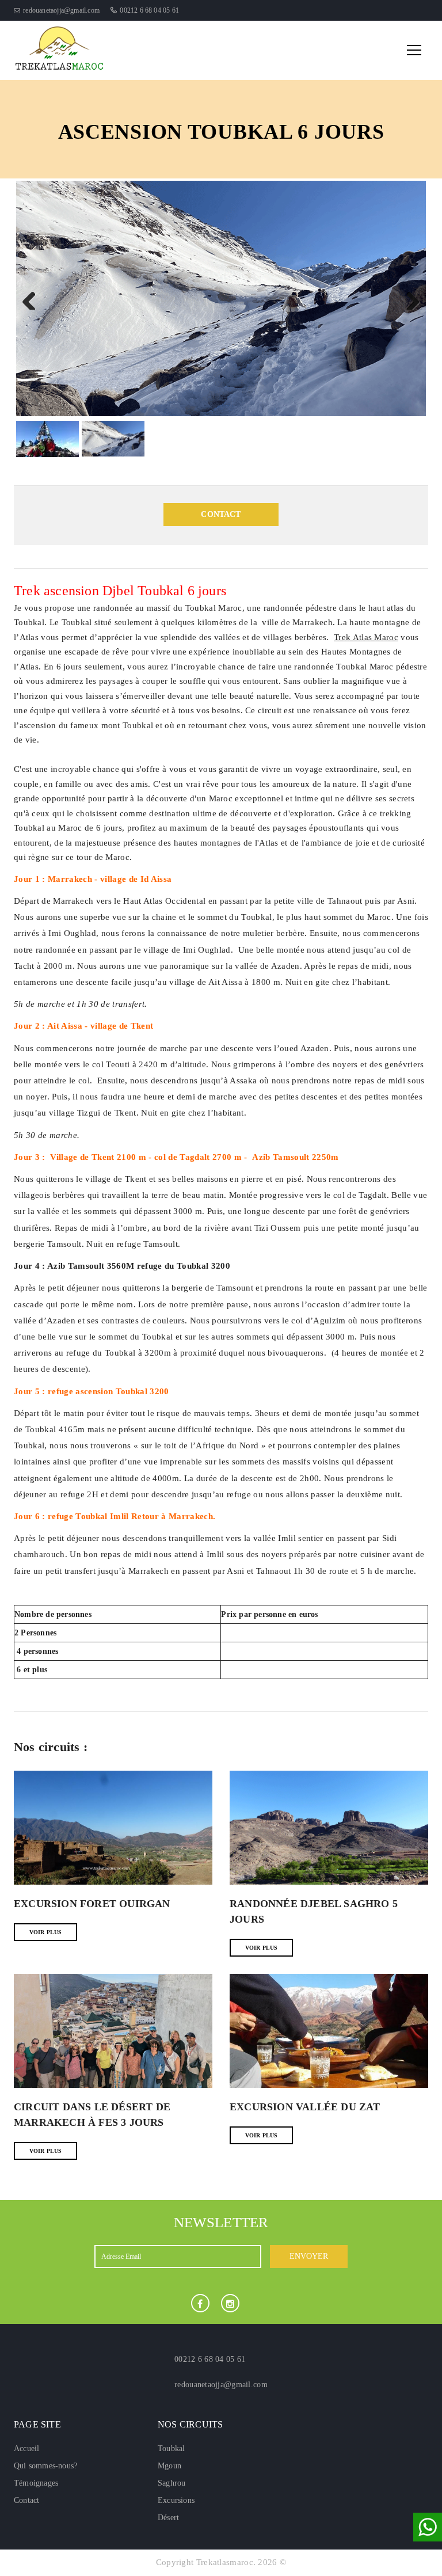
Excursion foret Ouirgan (92, 1904)
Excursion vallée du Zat (305, 2107)
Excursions (176, 2500)
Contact (221, 514)
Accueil (26, 2448)
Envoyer (309, 2256)
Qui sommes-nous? (45, 2466)
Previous (33, 298)
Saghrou (172, 2483)
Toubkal (171, 2448)
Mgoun (169, 2466)
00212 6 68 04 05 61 (210, 2359)
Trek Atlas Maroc (366, 637)
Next (409, 298)
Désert (168, 2518)
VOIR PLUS (46, 1932)
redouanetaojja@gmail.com (221, 2385)
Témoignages (36, 2483)
